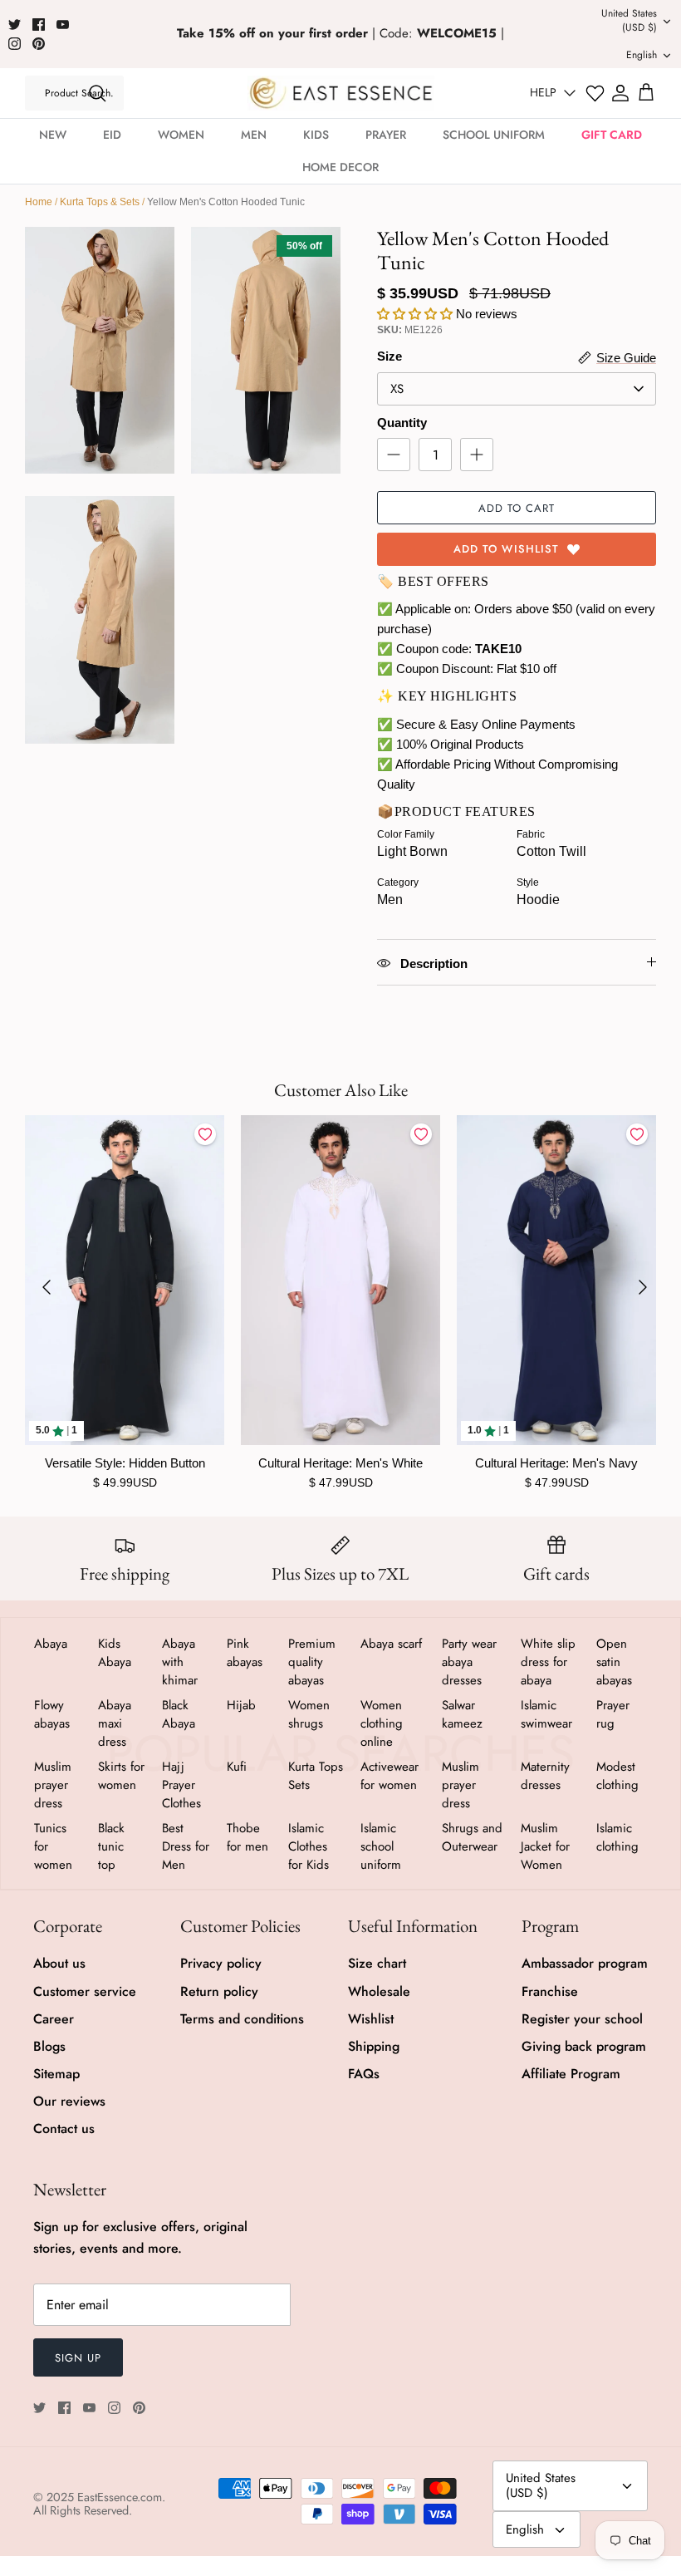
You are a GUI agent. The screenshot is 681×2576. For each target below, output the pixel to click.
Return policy (219, 1991)
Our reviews (69, 2101)
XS (397, 389)
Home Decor (340, 167)
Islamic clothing (617, 1837)
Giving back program (584, 2046)
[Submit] (97, 93)
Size (389, 356)
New (53, 135)
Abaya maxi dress (115, 1723)
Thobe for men (247, 1837)
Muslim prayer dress (53, 1785)
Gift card (612, 135)
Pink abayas (245, 1653)
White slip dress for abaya (548, 1662)
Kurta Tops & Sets (100, 202)
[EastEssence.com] (341, 93)
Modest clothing (617, 1776)
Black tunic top (111, 1846)
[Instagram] (15, 44)
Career (54, 2019)
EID (112, 135)
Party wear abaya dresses (469, 1662)
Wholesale (379, 1991)
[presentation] (47, 1287)
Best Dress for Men (186, 1846)
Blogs (49, 2046)
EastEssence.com (120, 2497)
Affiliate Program (571, 2074)
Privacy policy (221, 1963)
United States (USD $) (629, 20)
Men (254, 135)
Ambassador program (585, 1963)
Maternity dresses (545, 1776)
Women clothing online (382, 1723)
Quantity (402, 423)
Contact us (64, 2129)
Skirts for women (121, 1776)
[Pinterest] (39, 44)
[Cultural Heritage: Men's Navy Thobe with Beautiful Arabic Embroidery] (556, 1280)
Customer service (85, 1991)
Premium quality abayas (312, 1662)
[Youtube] (63, 25)
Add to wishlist (506, 549)
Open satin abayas (614, 1662)
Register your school (582, 2019)
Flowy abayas (52, 1714)
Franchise (550, 1991)
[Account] (620, 93)
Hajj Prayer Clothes (181, 1785)
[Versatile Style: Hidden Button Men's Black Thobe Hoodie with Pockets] (125, 1280)
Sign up (78, 2358)
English (642, 55)
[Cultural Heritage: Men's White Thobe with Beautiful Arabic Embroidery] (340, 1280)
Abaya (51, 1644)
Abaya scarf (391, 1644)
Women (181, 135)
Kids (316, 135)
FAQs (364, 2074)
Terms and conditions (242, 2019)
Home (39, 202)
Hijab (241, 1705)
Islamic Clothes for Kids (309, 1846)
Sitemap (56, 2074)
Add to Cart (517, 508)
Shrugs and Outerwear (472, 1837)
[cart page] (646, 93)
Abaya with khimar (180, 1662)
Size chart (377, 1963)
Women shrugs (309, 1714)
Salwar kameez (462, 1714)
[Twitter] (15, 25)
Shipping (374, 2046)
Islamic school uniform (381, 1846)
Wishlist (371, 2019)
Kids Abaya (115, 1653)
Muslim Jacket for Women (545, 1846)
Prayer (386, 135)
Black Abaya (179, 1714)
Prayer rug (613, 1714)
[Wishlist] (595, 93)
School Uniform (494, 135)
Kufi (237, 1767)
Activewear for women (389, 1776)
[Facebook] (39, 25)
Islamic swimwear (546, 1714)
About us (59, 1963)
